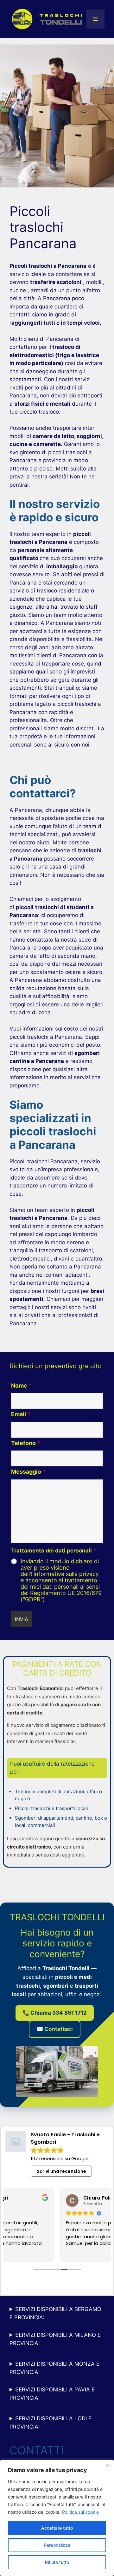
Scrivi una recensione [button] (61, 2171)
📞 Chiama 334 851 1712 (55, 2013)
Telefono (26, 1443)
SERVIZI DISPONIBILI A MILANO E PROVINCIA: (55, 2339)
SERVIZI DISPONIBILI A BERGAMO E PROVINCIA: (55, 2313)
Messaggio (28, 1472)
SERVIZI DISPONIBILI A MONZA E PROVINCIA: (54, 2368)
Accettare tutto (57, 2528)
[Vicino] (107, 2465)
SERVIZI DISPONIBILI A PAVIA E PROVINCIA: (52, 2394)
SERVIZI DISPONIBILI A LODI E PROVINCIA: (51, 2423)
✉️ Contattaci (55, 2029)
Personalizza (57, 2545)
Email (21, 1414)
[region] (57, 2518)
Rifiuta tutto (57, 2562)
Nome (21, 1386)
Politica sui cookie (80, 2512)
